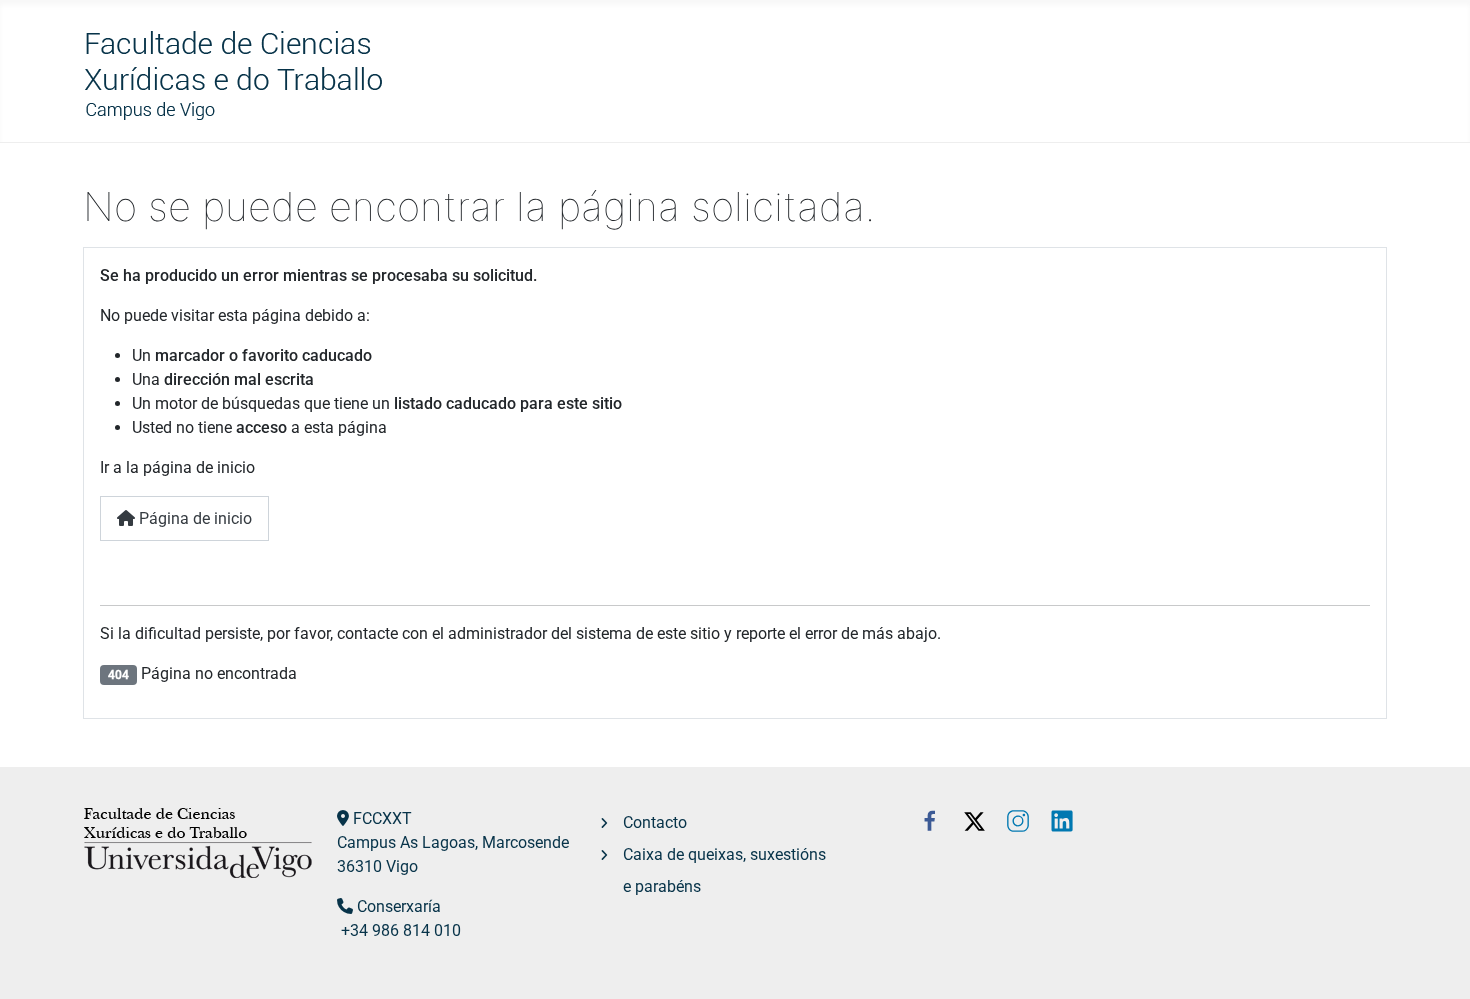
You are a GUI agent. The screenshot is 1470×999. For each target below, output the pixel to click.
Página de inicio (193, 518)
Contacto (655, 822)
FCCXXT (382, 818)
